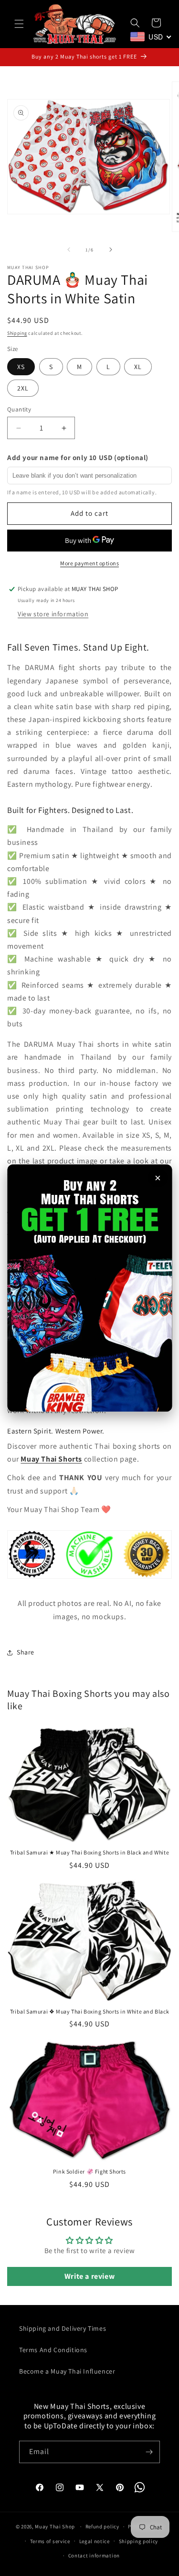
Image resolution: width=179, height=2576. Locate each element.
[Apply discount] (89, 1288)
